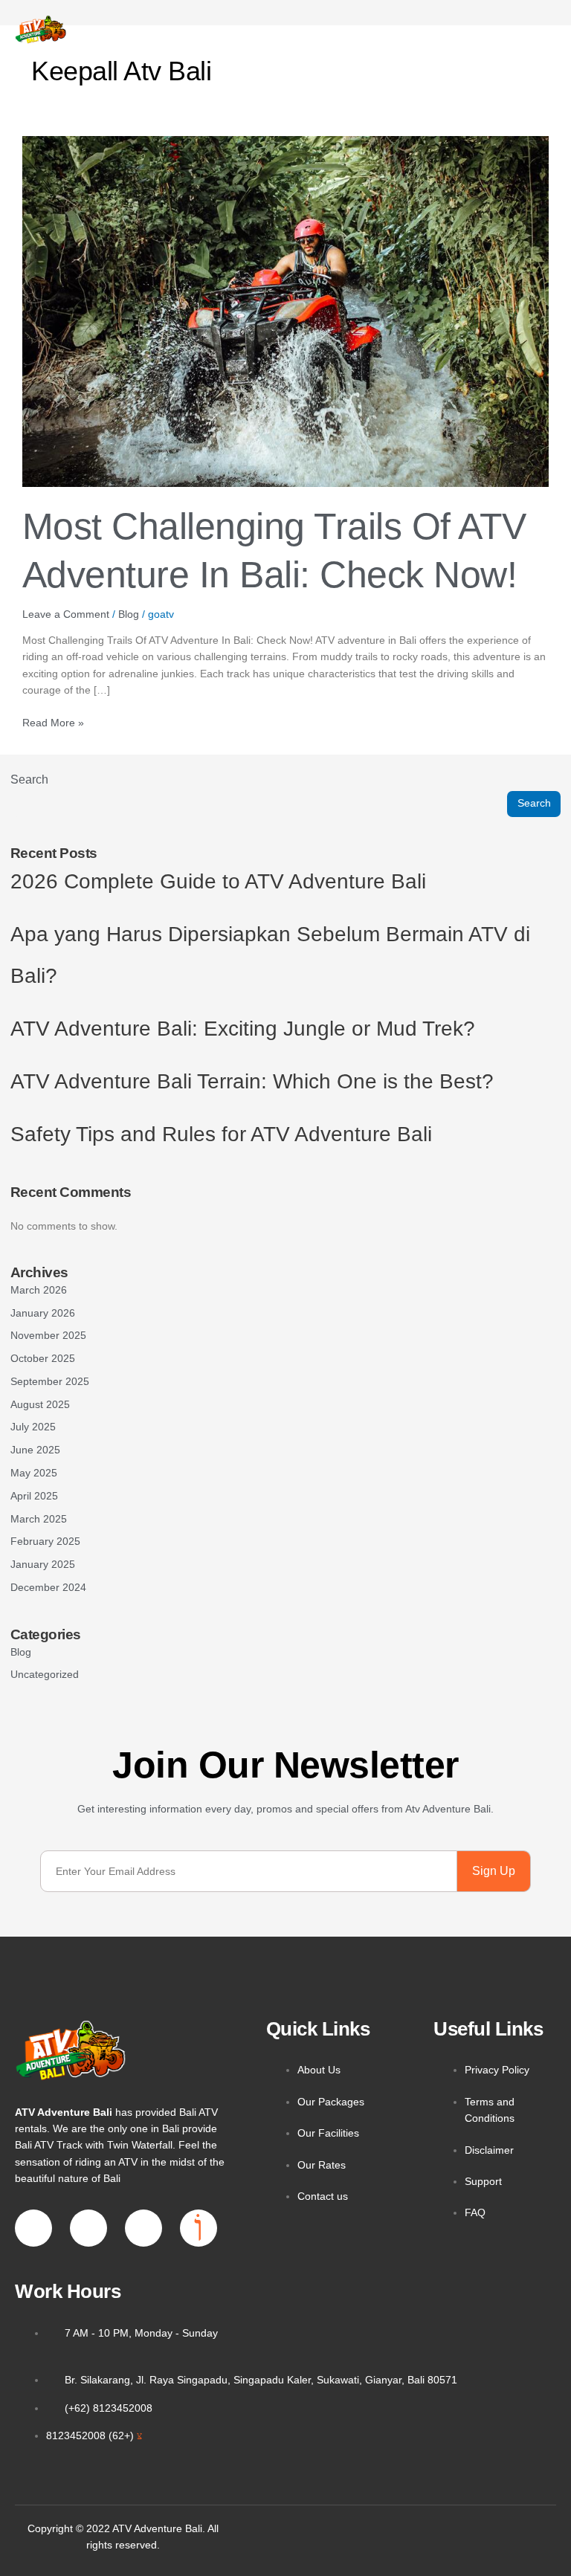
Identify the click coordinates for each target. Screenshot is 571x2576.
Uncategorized (45, 1675)
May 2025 (34, 1473)
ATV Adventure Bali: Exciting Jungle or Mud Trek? (243, 1029)
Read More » (53, 722)
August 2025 (40, 1405)
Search (29, 779)
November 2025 (48, 1336)
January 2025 (43, 1565)
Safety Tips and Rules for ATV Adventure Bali (221, 1134)
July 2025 (33, 1427)
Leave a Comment (66, 614)
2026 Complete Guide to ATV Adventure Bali (218, 881)
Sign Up (494, 1871)
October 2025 (43, 1359)
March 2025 (39, 1519)
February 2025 (45, 1542)
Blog (129, 614)
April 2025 (34, 1496)
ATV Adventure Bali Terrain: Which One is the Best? (252, 1081)
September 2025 (50, 1382)
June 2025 (35, 1450)
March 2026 (39, 1290)
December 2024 (48, 1588)
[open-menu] (495, 30)
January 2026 (43, 1313)
